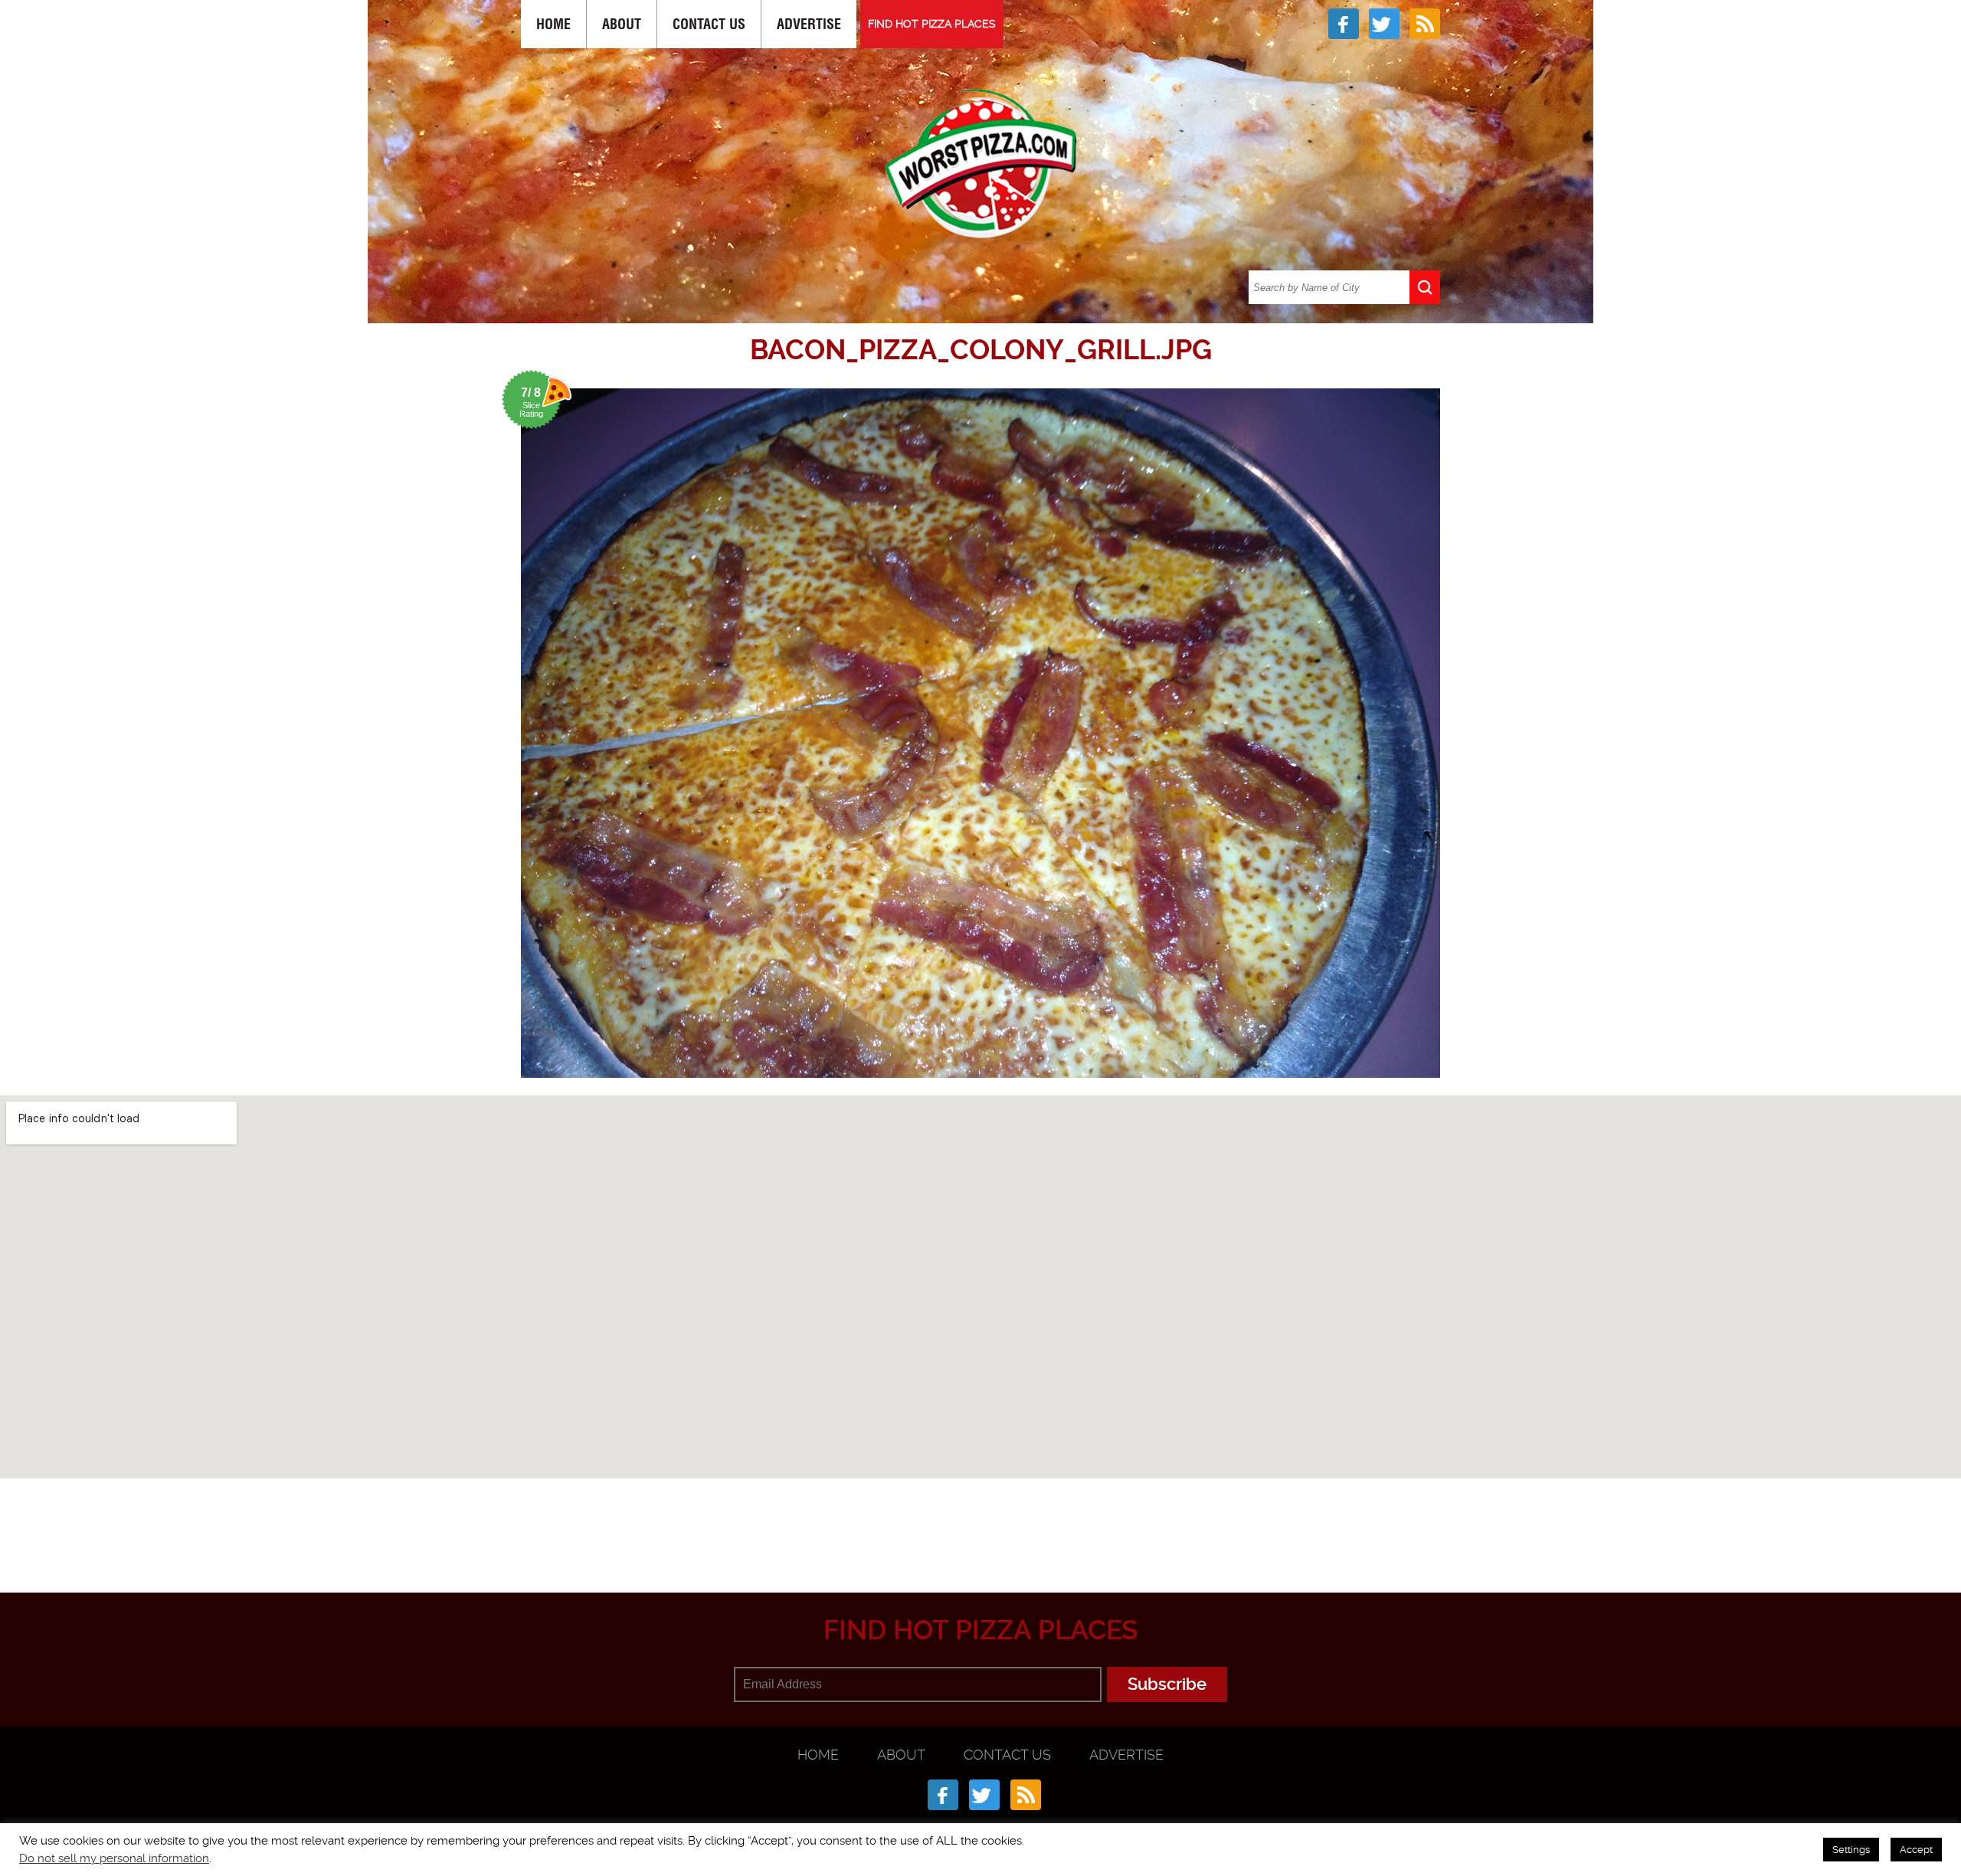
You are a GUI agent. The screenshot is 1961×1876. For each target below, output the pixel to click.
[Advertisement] (980, 1517)
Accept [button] (1916, 1850)
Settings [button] (1851, 1850)
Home (553, 24)
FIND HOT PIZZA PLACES (932, 24)
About (622, 24)
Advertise (809, 24)
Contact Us (709, 24)
